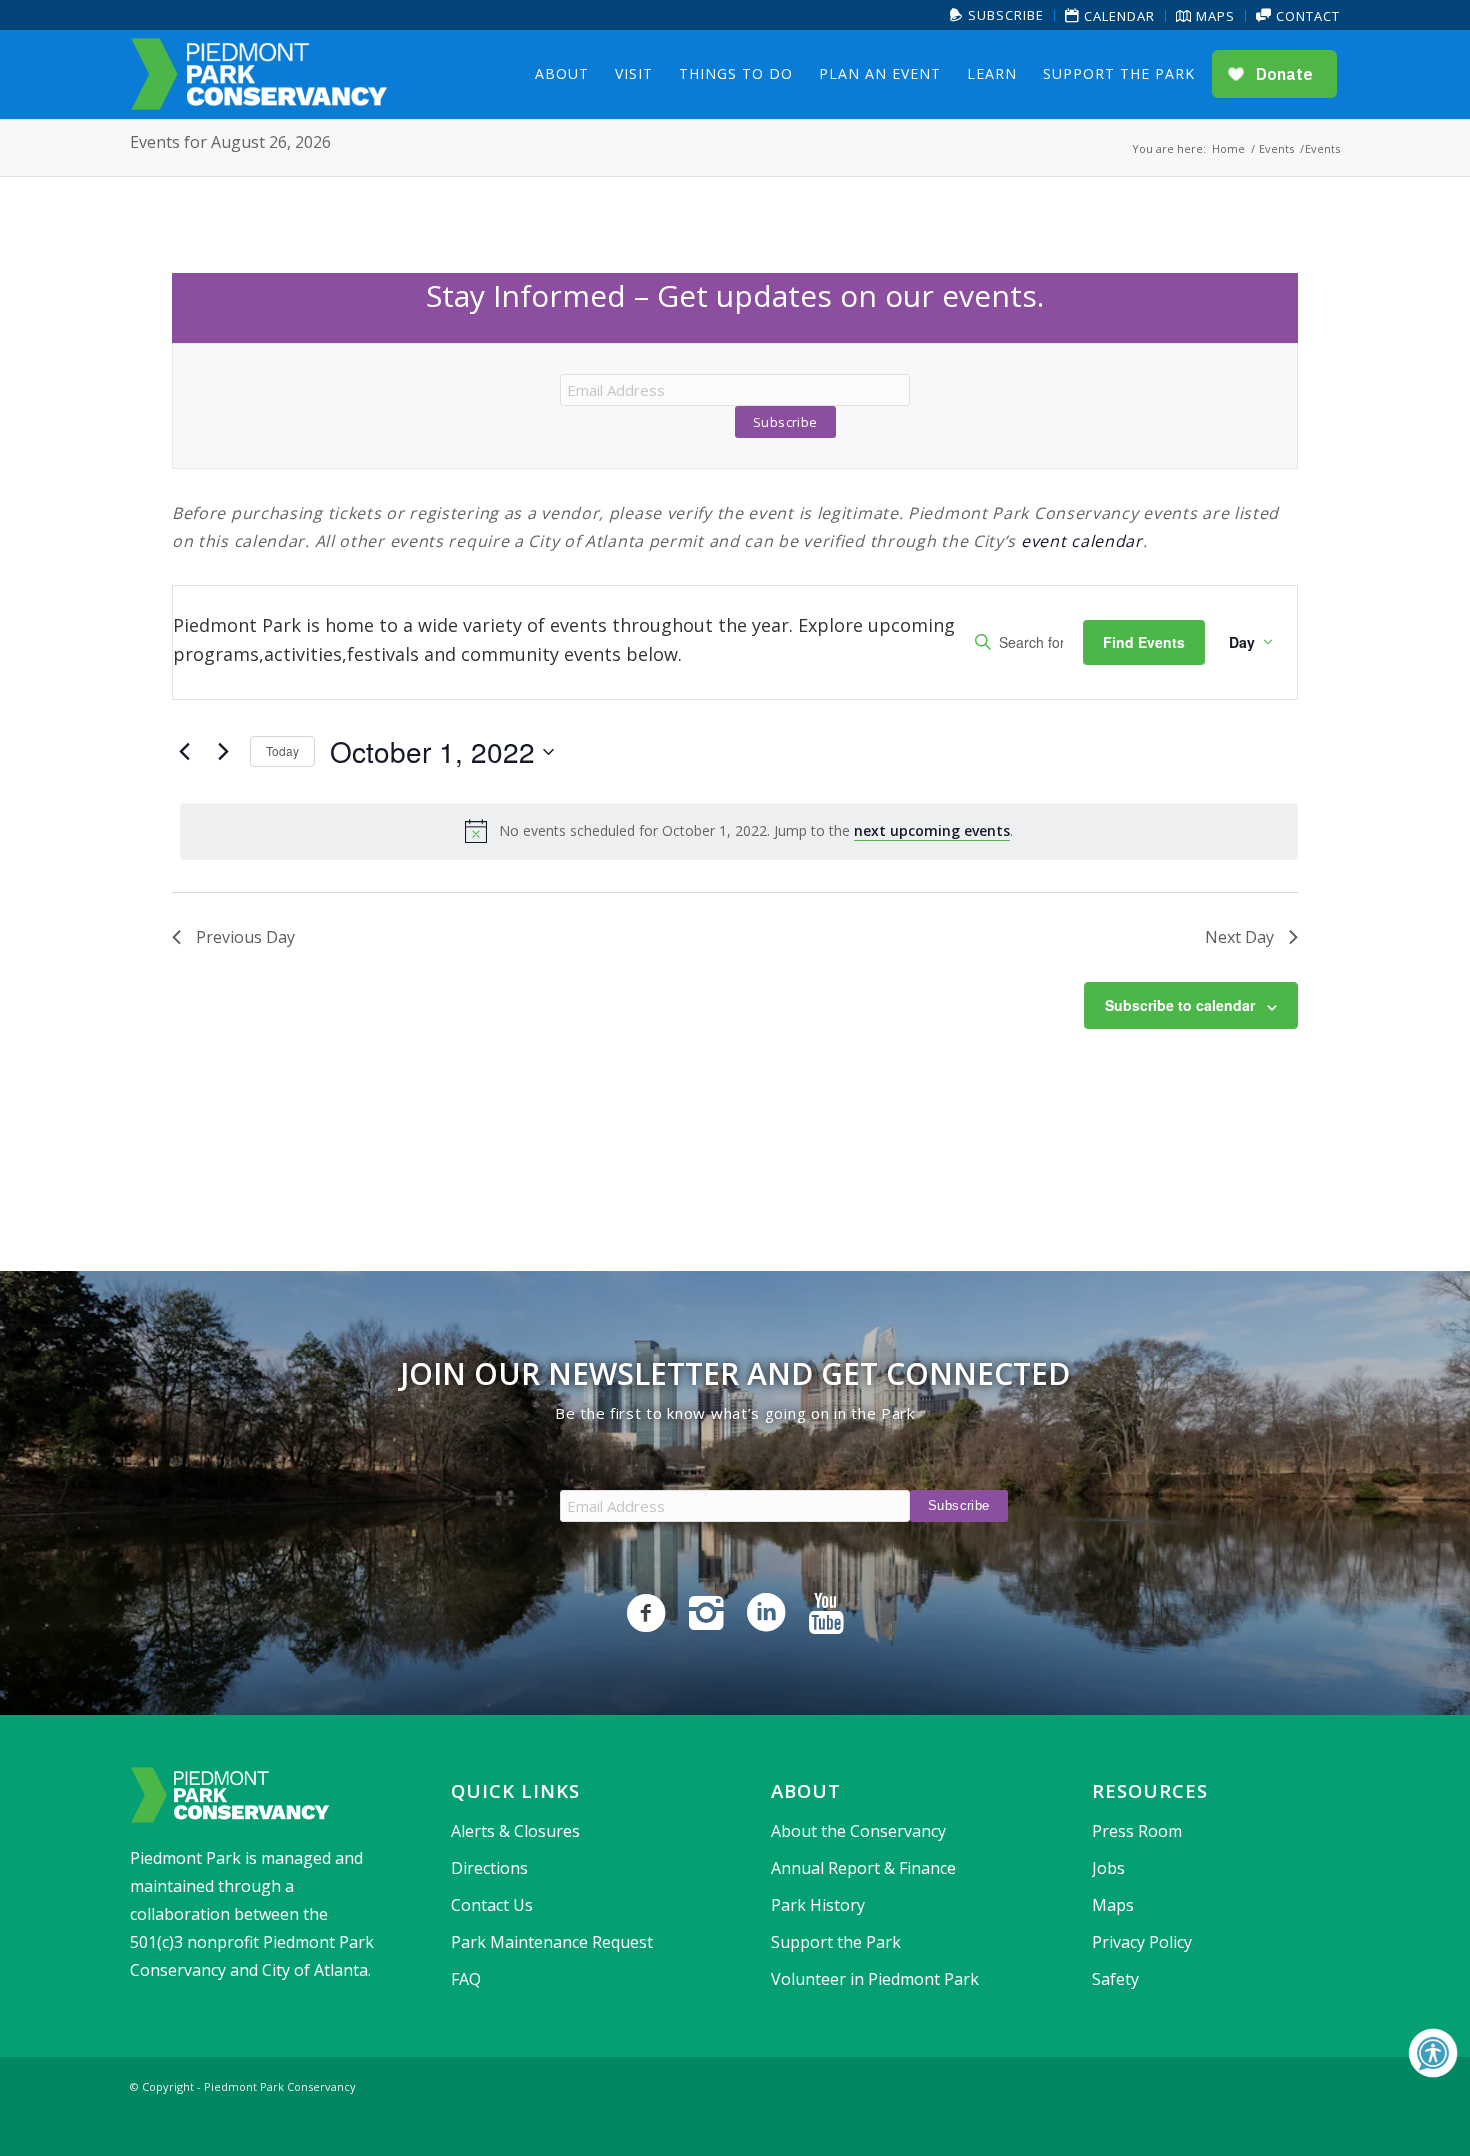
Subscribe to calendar (1180, 1005)
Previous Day (245, 937)
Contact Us (492, 1905)
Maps (1213, 16)
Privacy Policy (1142, 1942)
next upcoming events (932, 830)
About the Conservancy (858, 1831)
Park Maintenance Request (552, 1942)
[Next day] (223, 752)
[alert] (739, 831)
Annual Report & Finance (863, 1868)
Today (282, 750)
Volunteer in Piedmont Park (875, 1979)
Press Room (1137, 1831)
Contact (1306, 16)
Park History (818, 1905)
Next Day (1239, 937)
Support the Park (836, 1942)
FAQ (466, 1979)
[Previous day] (184, 752)
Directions (489, 1868)
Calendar (1117, 16)
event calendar (1082, 541)
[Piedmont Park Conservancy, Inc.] (259, 74)
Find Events (1144, 642)
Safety (1115, 1979)
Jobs (1108, 1868)
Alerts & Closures (515, 1831)
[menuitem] (997, 15)
